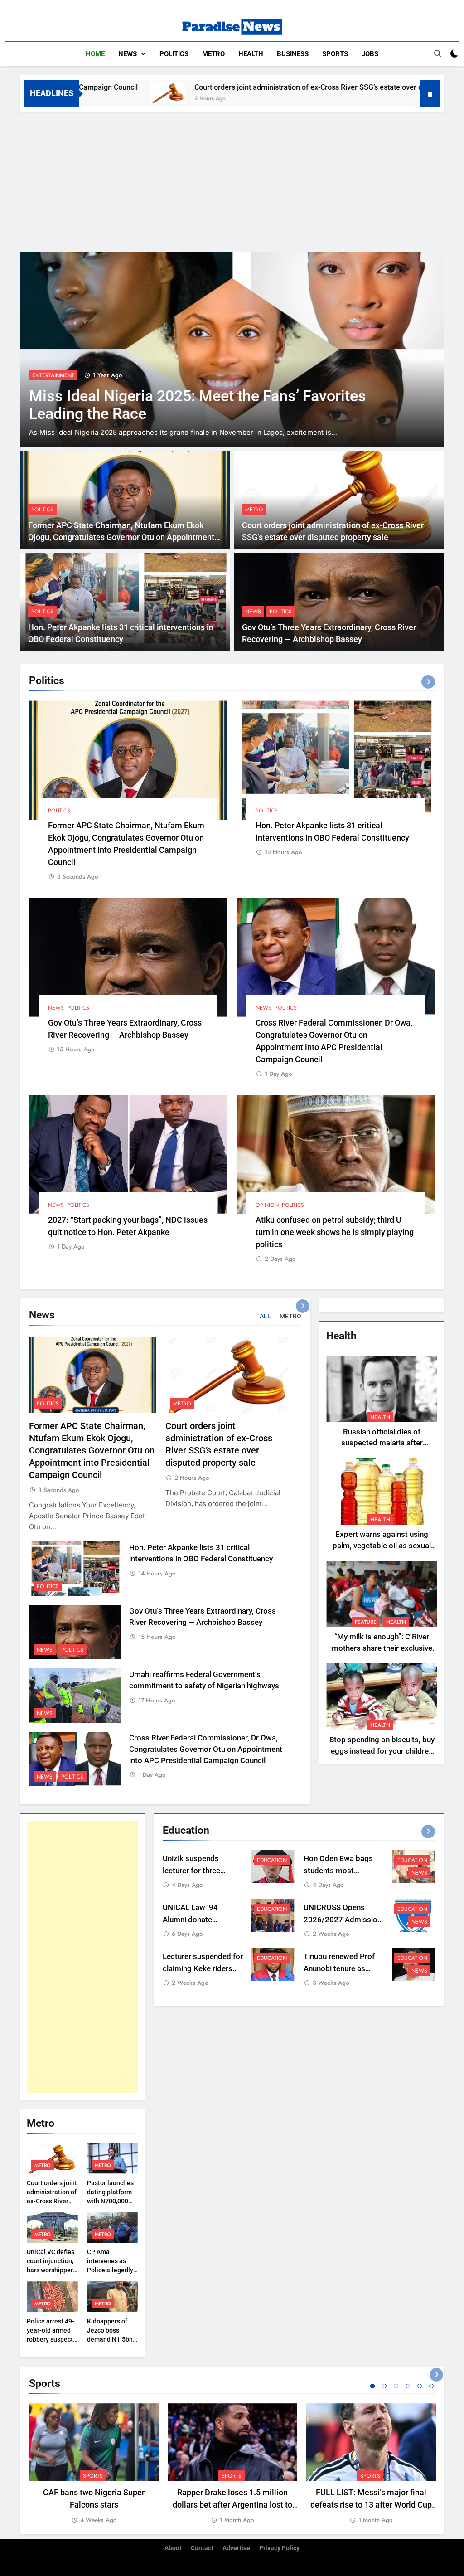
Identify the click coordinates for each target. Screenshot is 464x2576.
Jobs (370, 54)
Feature (366, 1622)
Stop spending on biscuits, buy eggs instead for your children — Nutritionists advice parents (382, 1751)
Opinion (267, 1205)
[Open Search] (438, 53)
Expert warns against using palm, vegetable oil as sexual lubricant (382, 1546)
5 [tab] (420, 2386)
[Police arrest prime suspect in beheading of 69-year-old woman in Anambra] (232, 350)
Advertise (236, 2548)
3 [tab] (396, 2386)
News (128, 54)
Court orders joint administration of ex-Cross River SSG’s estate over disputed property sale (251, 87)
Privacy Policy (279, 2548)
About (173, 2548)
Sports (335, 54)
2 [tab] (384, 2386)
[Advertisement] (232, 180)
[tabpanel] (94, 2464)
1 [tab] (372, 2386)
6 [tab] (431, 2386)
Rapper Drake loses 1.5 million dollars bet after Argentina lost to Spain (232, 2505)
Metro (213, 54)
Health (251, 54)
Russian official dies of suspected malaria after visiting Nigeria (382, 1443)
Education (272, 1860)
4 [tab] (408, 2386)
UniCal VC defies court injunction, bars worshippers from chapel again (51, 2270)
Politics (174, 54)
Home (95, 54)
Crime (40, 375)
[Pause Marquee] (430, 93)
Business (293, 54)
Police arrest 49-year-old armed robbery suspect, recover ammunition (51, 2339)
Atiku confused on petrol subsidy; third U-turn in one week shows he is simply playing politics (335, 1232)
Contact (202, 2548)
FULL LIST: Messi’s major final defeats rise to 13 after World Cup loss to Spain (371, 2505)
